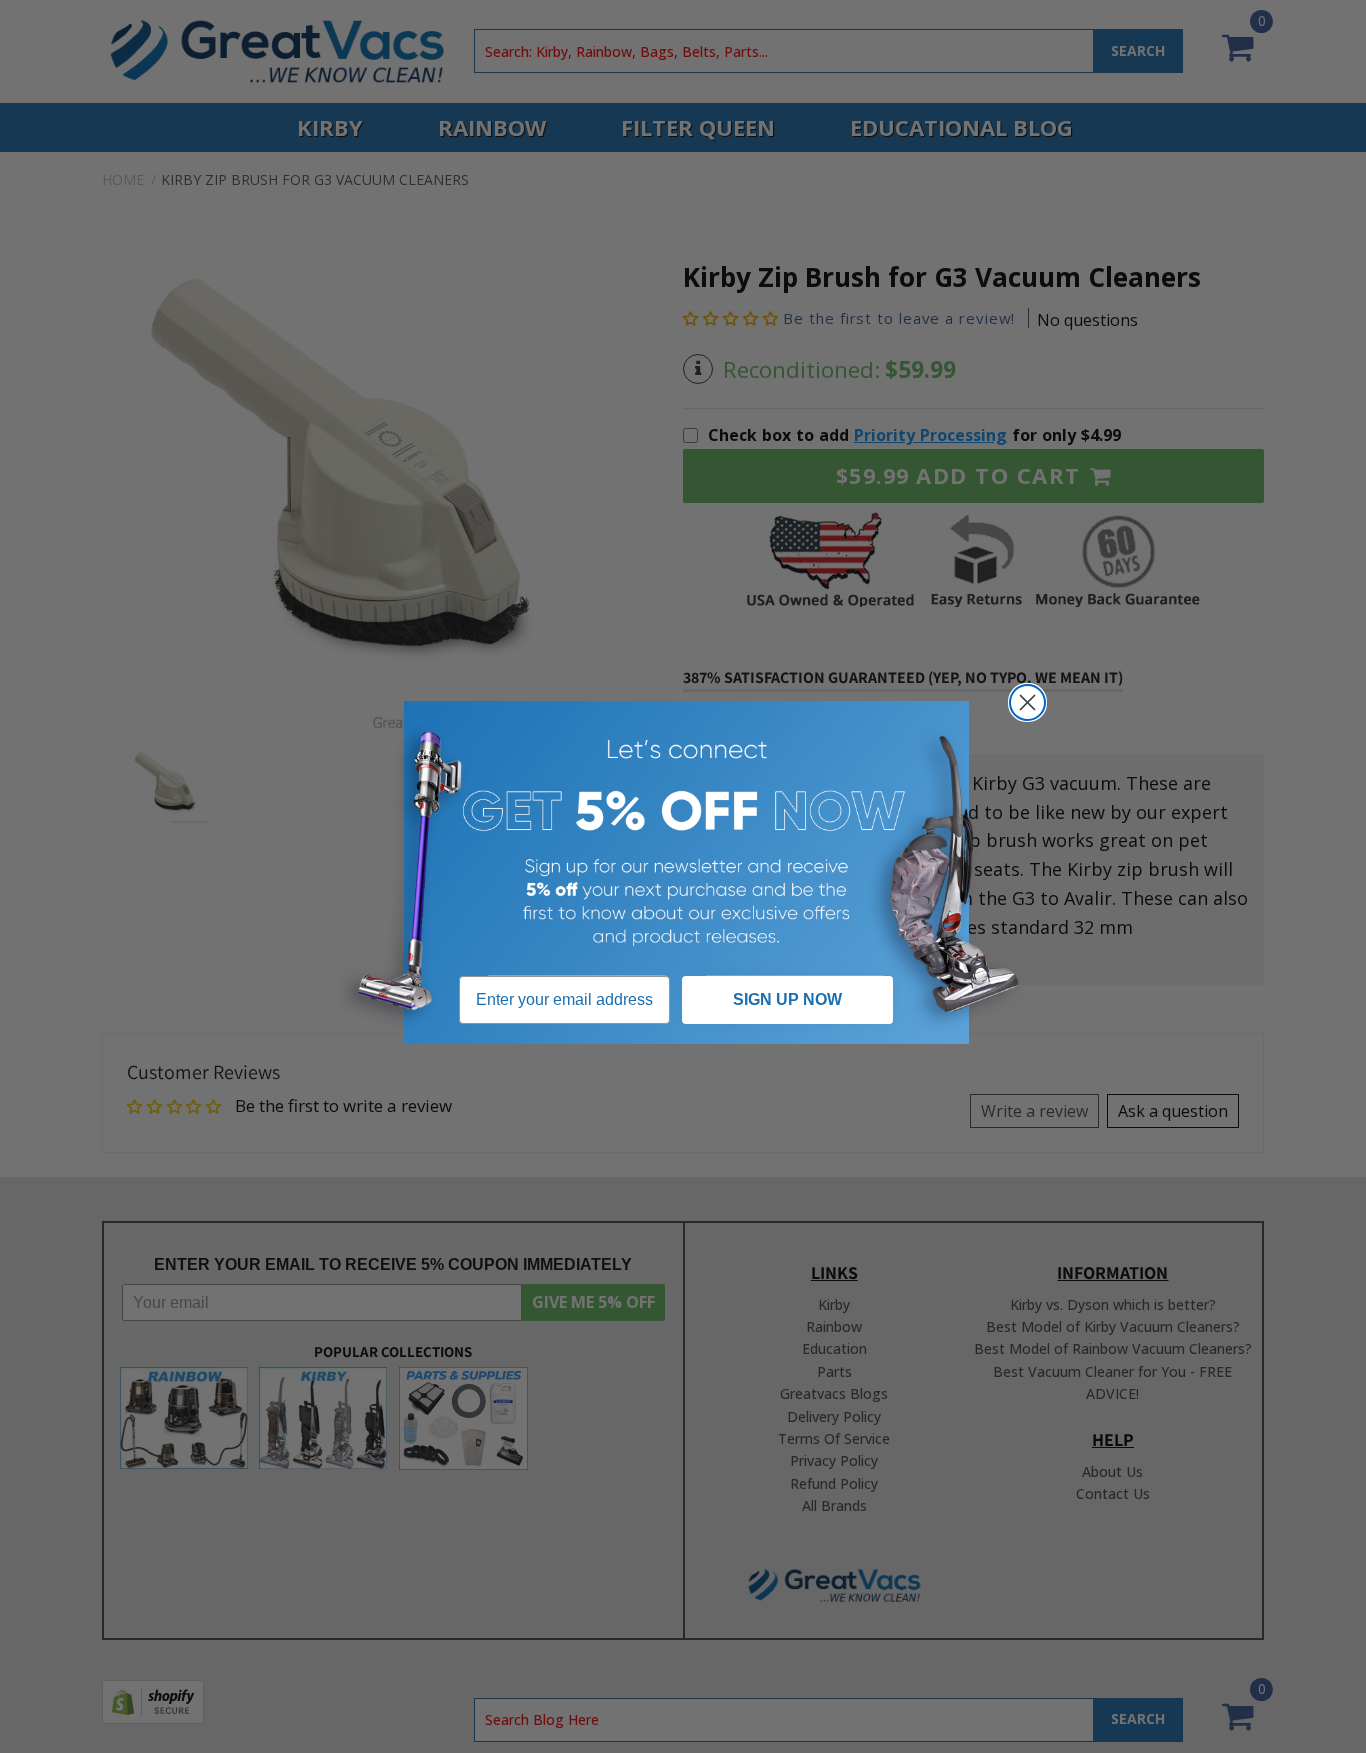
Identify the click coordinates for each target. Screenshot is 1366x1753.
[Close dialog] (1027, 702)
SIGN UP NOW (787, 999)
